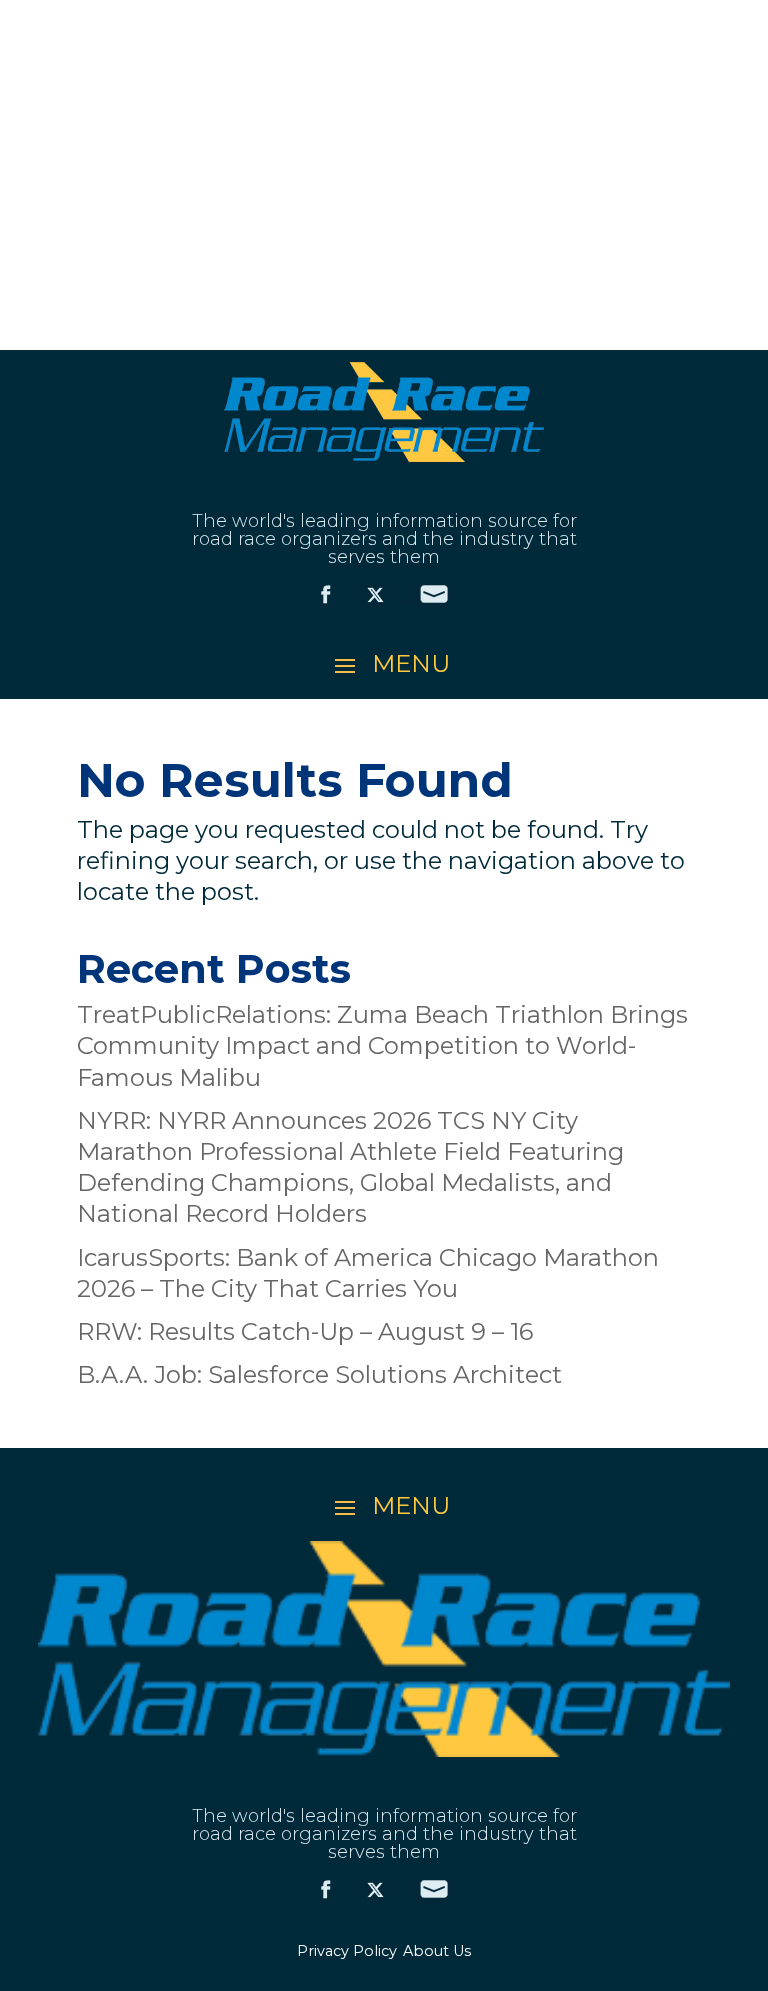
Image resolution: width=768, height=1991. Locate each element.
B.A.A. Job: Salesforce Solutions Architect (319, 1374)
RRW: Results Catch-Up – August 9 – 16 (305, 1331)
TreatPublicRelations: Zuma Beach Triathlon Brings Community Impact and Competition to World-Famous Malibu (382, 1045)
